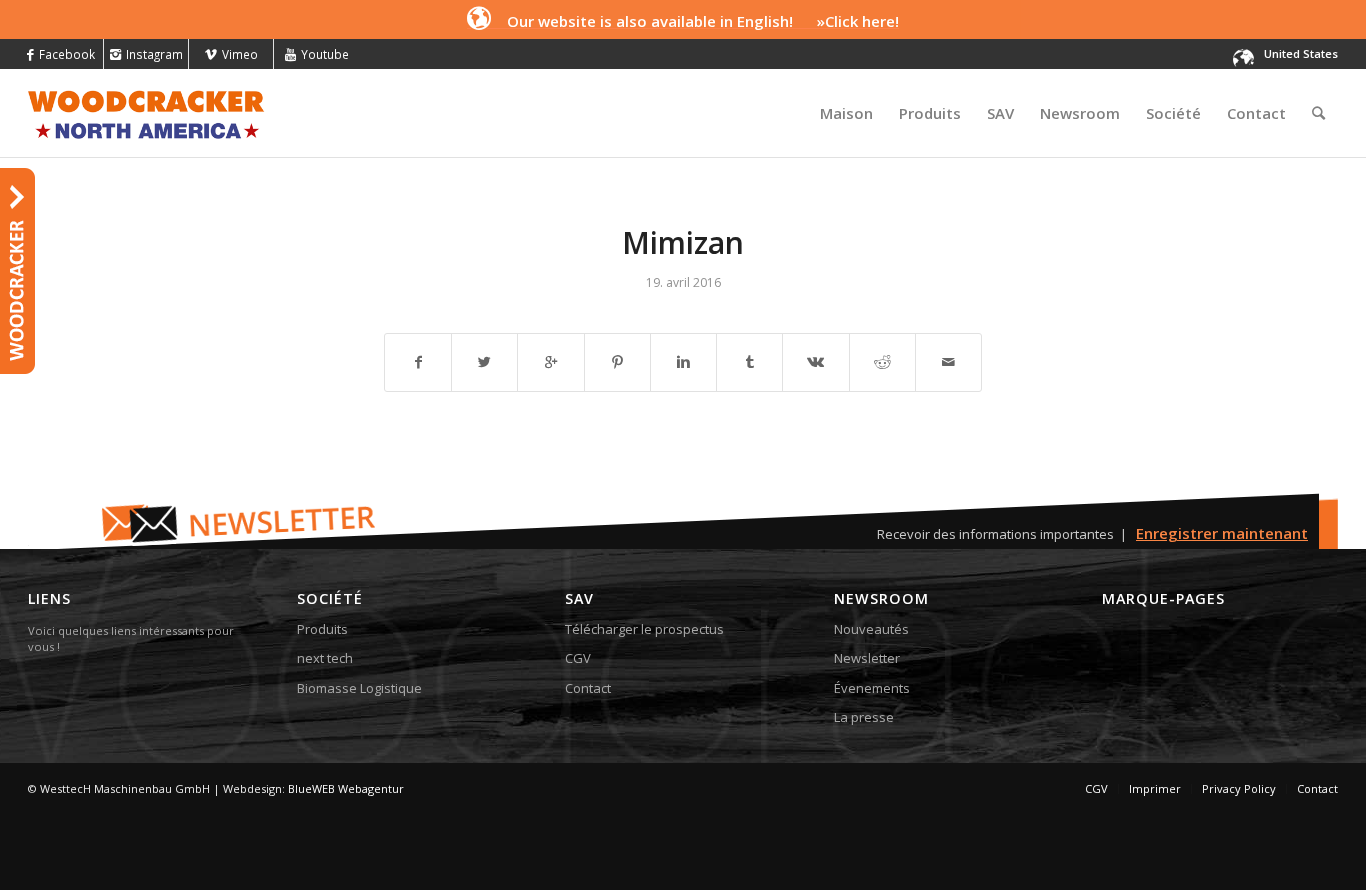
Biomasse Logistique (359, 688)
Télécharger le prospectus (644, 629)
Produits (322, 629)
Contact (588, 688)
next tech (325, 658)
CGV (578, 658)
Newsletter (867, 658)
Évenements (872, 688)
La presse (864, 717)
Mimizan (683, 242)
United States (1301, 53)
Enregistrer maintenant (1222, 533)
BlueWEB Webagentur (346, 788)
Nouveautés (871, 629)
